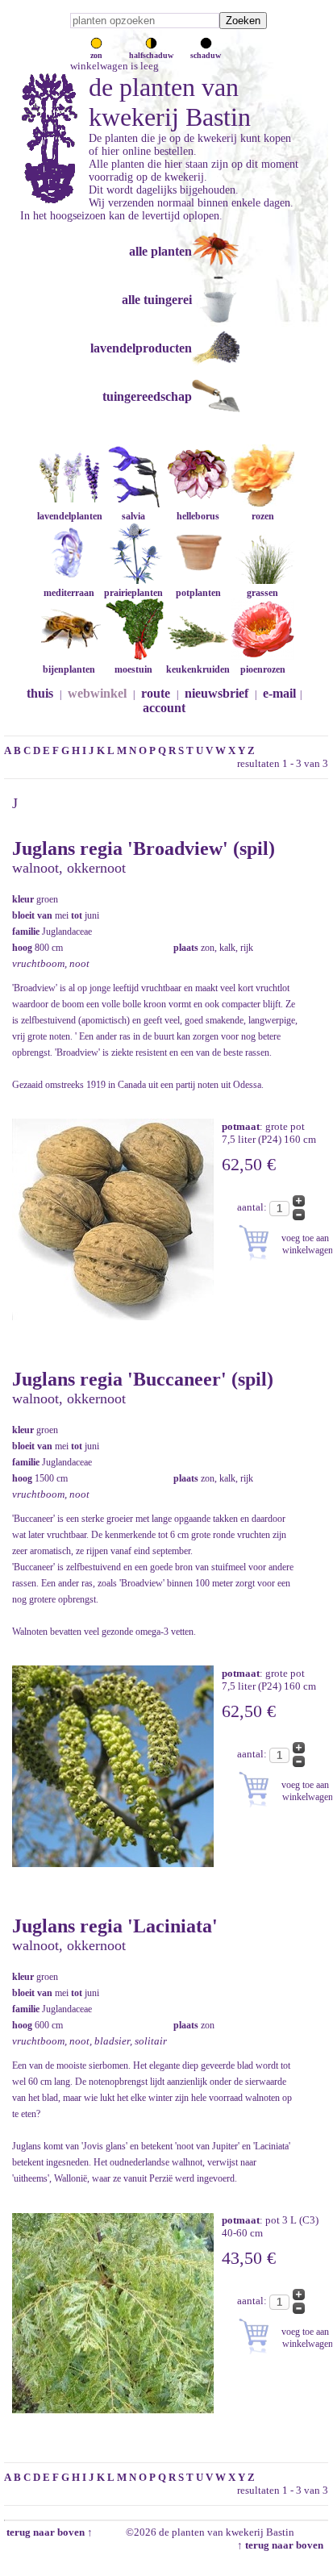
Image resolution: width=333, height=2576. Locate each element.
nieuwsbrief (216, 693)
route (156, 693)
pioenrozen (263, 669)
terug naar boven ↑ (48, 2532)
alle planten (160, 251)
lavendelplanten (70, 516)
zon (96, 55)
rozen (263, 516)
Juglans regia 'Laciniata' (115, 1926)
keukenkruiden (198, 669)
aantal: (253, 1207)
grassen (262, 593)
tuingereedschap (147, 396)
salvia (133, 516)
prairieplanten (133, 593)
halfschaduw (151, 55)
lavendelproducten (141, 348)
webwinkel (97, 693)
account (164, 708)
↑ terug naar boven (283, 2545)
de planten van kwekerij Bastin (170, 102)
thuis (40, 693)
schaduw (206, 55)
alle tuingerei (157, 300)
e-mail (279, 693)
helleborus (198, 516)
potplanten (198, 593)
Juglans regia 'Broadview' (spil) (144, 848)
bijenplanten (69, 669)
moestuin (133, 669)
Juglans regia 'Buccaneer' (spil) (143, 1379)
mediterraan (69, 593)
